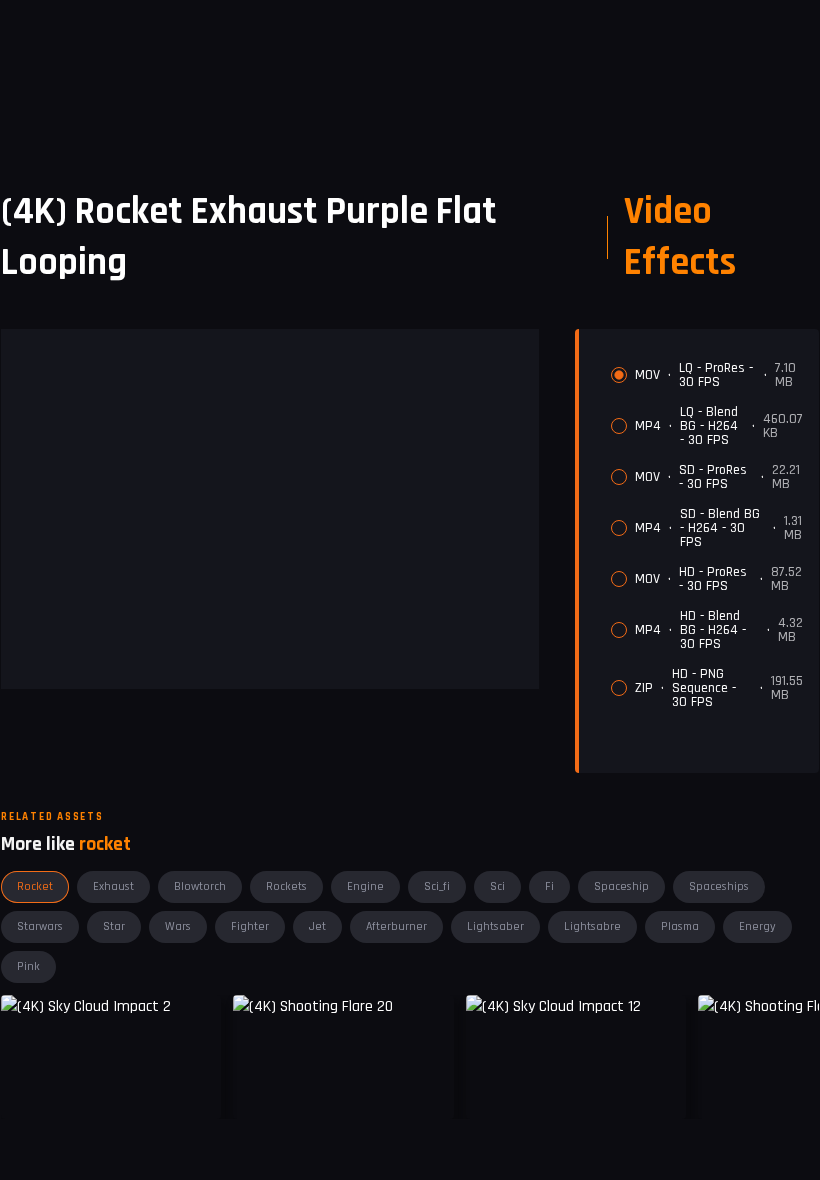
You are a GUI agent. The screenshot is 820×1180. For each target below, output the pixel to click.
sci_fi (437, 886)
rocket (35, 886)
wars (178, 926)
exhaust (113, 886)
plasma (680, 926)
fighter (250, 926)
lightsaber (495, 926)
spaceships (719, 886)
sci (497, 886)
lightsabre (592, 926)
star (114, 926)
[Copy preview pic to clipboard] (261, 1088)
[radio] (619, 375)
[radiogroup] (707, 535)
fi (549, 886)
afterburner (396, 926)
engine (365, 886)
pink (28, 966)
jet (317, 926)
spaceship (621, 886)
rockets (286, 886)
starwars (40, 926)
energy (757, 926)
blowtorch (200, 886)
